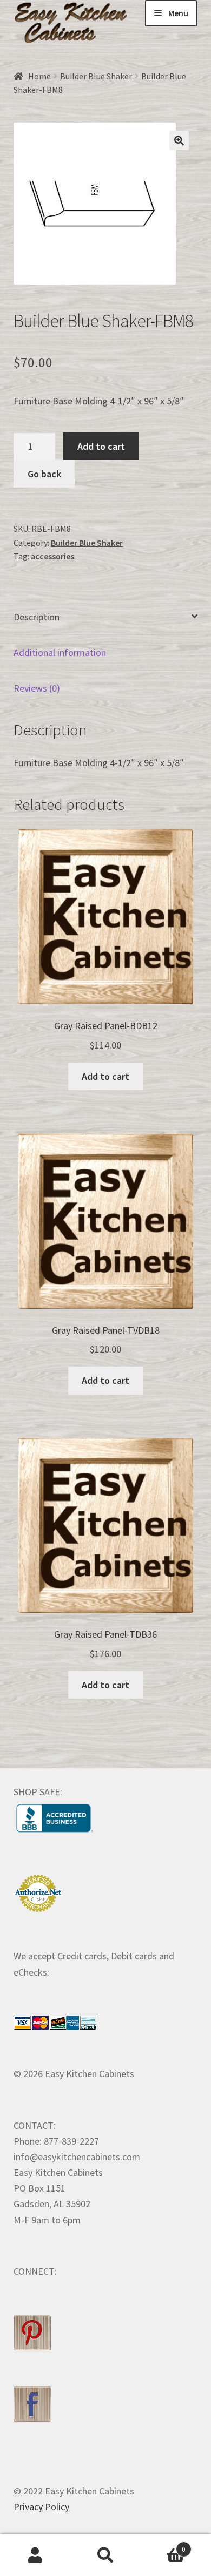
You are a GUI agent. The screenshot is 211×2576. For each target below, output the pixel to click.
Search (105, 2555)
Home (39, 76)
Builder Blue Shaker (96, 76)
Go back (44, 474)
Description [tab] (37, 617)
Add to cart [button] (105, 1076)
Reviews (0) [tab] (37, 688)
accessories (52, 556)
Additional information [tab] (60, 653)
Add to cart (101, 446)
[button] (179, 140)
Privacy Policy (41, 2507)
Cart (163, 2545)
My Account (35, 2555)
